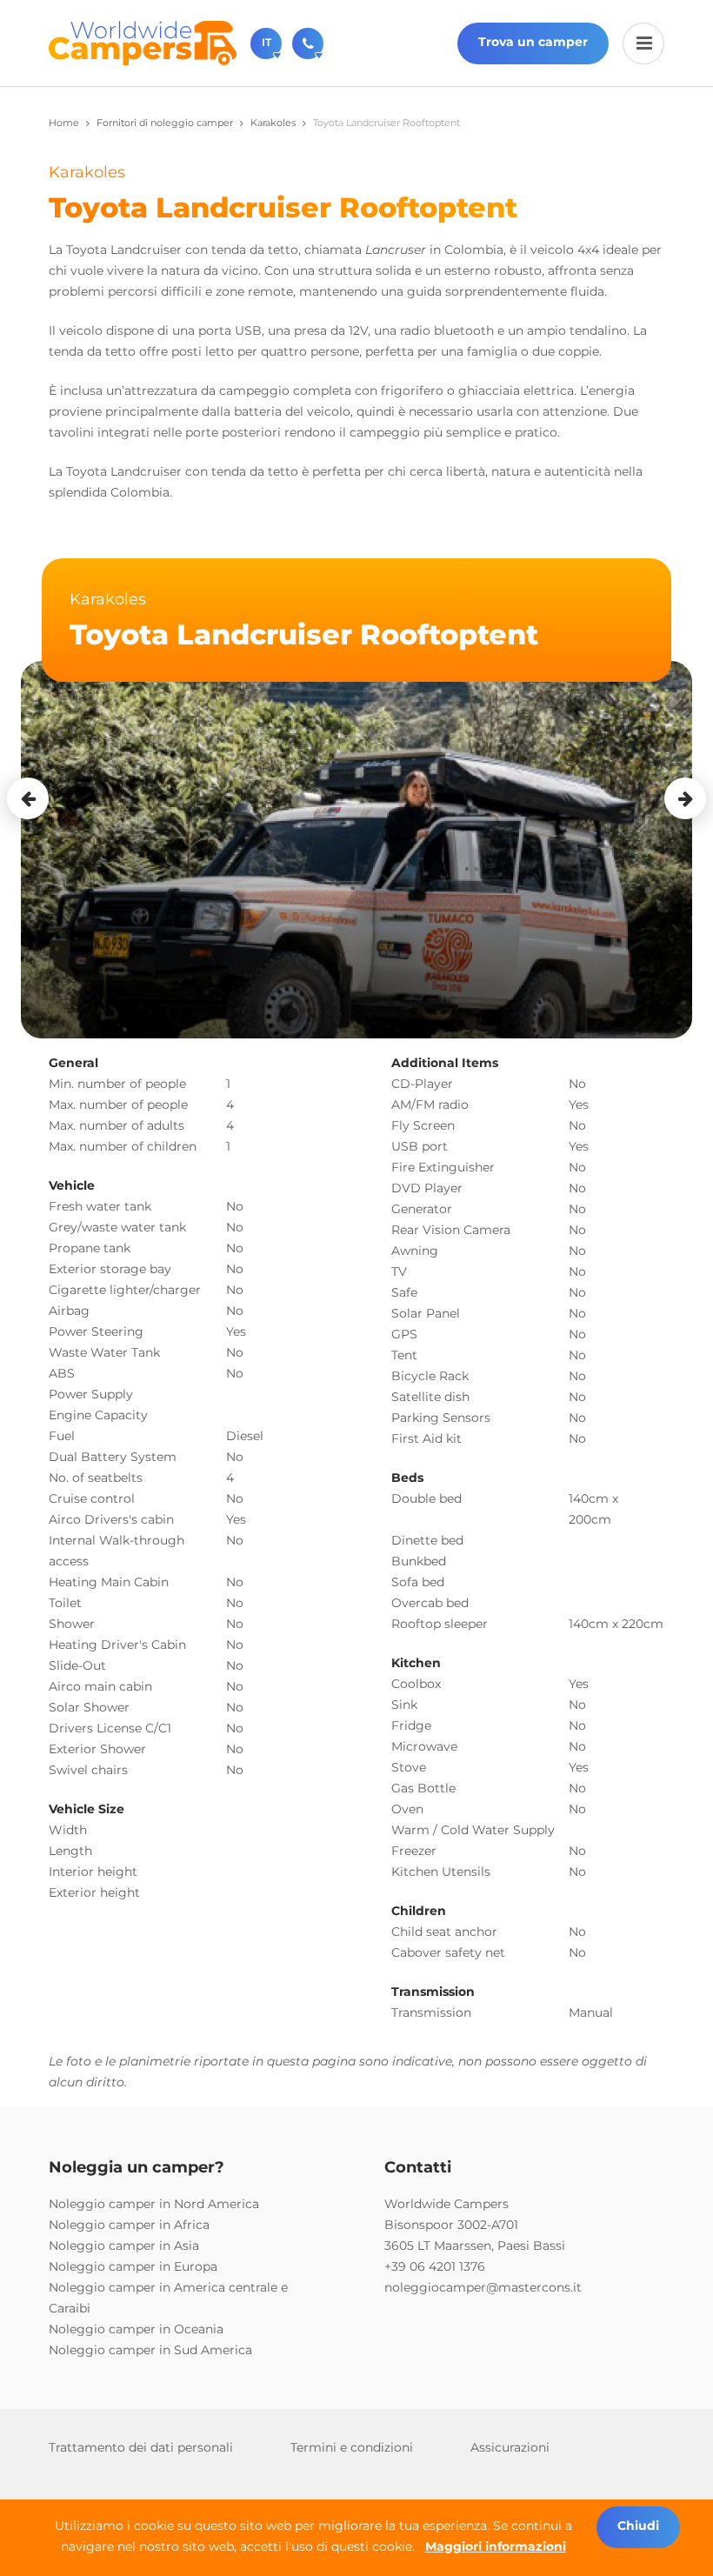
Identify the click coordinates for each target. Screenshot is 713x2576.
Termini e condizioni (352, 2447)
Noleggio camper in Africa (129, 2225)
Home (64, 123)
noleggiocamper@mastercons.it (483, 2287)
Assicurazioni (510, 2447)
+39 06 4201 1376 (435, 2266)
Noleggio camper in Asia (124, 2246)
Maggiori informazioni (496, 2546)
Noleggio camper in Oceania (136, 2329)
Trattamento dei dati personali (141, 2447)
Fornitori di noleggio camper (165, 123)
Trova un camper (533, 42)
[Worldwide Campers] (143, 42)
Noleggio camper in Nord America (154, 2204)
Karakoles (273, 123)
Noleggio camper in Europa (133, 2266)
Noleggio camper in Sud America (150, 2350)
